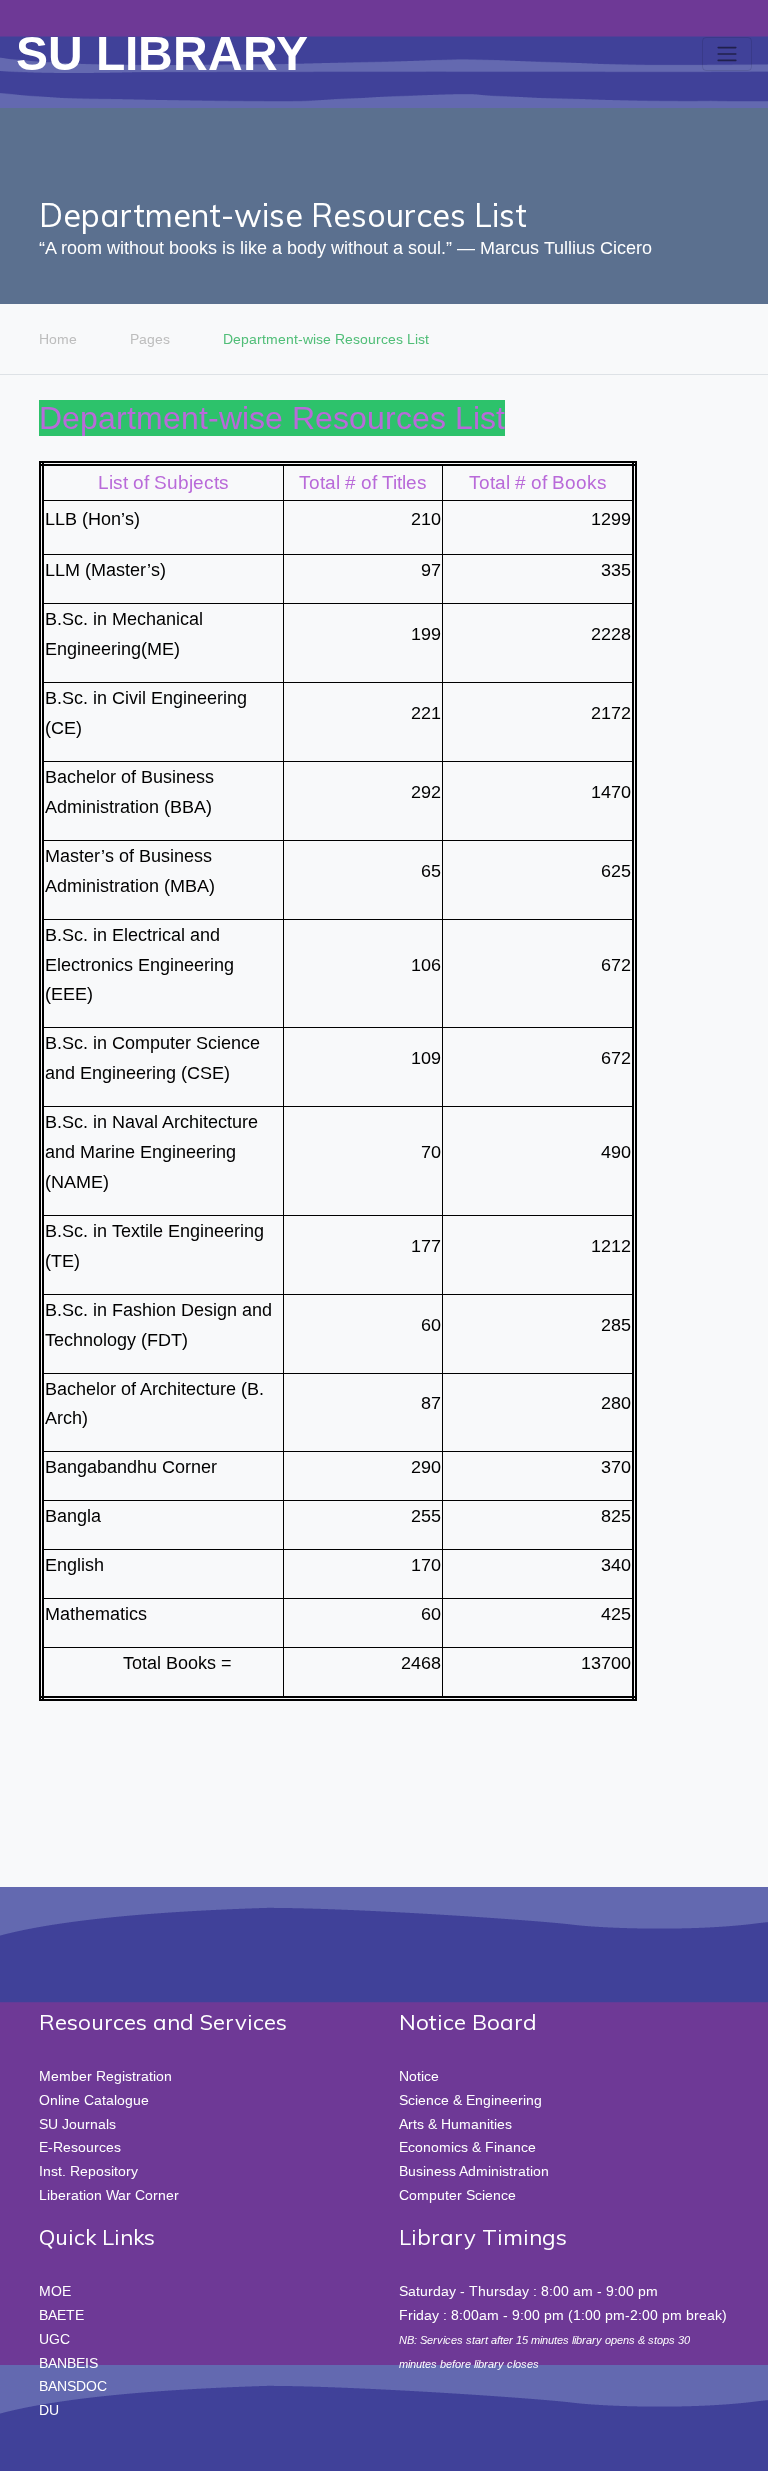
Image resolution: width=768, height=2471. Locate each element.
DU (49, 2410)
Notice (419, 2076)
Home (58, 339)
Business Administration (474, 2171)
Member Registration (105, 2076)
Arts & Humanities (455, 2124)
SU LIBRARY (162, 53)
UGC (54, 2339)
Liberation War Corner (109, 2195)
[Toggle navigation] (727, 54)
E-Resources (80, 2147)
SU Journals (77, 2124)
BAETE (61, 2315)
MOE (55, 2291)
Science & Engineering (470, 2100)
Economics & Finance (467, 2147)
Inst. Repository (88, 2171)
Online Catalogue (94, 2100)
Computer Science (457, 2195)
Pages (150, 339)
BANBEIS (68, 2363)
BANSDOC (73, 2386)
